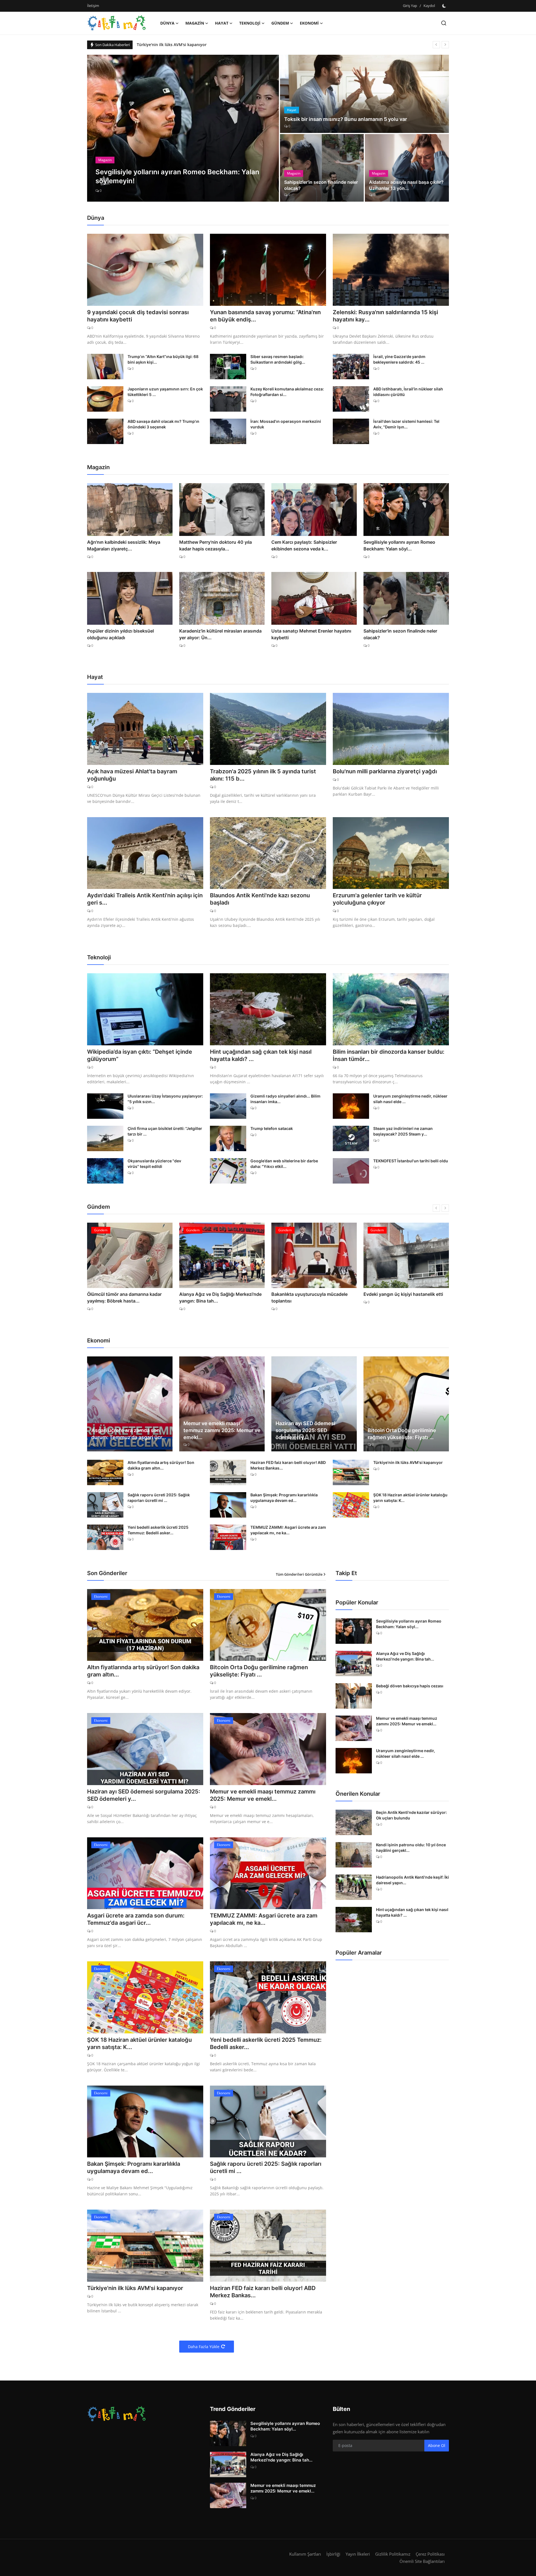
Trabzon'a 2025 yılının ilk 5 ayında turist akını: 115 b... (263, 775)
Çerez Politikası (430, 2554)
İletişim (93, 6)
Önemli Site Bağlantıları (422, 2561)
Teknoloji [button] (250, 23)
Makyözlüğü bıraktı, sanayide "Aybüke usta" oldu (404, 1297)
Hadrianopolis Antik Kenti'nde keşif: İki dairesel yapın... (412, 1880)
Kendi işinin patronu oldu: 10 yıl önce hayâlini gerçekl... (411, 1848)
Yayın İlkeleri (358, 2554)
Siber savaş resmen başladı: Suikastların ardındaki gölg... (278, 359)
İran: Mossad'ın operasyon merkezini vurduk (286, 424)
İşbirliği (333, 2554)
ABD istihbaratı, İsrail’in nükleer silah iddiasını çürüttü (408, 392)
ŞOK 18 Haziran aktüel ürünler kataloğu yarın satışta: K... (410, 1498)
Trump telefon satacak (272, 1128)
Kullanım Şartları (305, 2554)
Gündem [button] (280, 23)
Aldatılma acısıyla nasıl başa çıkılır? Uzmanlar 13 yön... (406, 185)
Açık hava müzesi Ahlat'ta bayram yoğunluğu (132, 775)
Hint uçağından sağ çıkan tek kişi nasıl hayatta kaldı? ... (261, 1055)
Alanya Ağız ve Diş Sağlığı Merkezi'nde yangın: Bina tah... (128, 1297)
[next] (445, 45)
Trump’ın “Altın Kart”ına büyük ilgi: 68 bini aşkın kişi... (163, 359)
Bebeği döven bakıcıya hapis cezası (410, 1686)
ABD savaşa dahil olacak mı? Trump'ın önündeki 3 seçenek (163, 424)
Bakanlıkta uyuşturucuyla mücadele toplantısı (217, 1297)
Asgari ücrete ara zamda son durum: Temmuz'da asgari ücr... (129, 1434)
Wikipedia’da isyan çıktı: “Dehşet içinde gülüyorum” (140, 1055)
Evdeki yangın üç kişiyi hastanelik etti (311, 1294)
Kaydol (429, 6)
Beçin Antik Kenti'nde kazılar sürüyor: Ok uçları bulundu (411, 1815)
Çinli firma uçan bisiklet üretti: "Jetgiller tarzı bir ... (165, 1131)
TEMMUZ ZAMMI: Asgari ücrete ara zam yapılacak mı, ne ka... (288, 1530)
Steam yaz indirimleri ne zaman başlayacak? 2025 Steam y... (403, 1131)
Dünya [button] (167, 23)
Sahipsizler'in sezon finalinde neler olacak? (321, 185)
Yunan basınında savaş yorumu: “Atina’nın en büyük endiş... (265, 316)
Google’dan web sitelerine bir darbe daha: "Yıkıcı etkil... (284, 1164)
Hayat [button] (222, 23)
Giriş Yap (410, 6)
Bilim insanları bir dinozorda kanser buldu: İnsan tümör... (389, 1055)
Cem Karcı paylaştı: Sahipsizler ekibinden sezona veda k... (304, 545)
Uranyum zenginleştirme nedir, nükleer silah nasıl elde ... (410, 1099)
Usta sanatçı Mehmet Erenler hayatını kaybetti (311, 634)
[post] (183, 128)
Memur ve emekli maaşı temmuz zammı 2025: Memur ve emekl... (222, 1430)
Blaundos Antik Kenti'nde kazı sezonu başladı (260, 899)
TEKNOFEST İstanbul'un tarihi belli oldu (411, 1161)
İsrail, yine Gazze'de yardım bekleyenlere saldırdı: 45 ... (399, 359)
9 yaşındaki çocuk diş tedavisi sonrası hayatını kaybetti (138, 316)
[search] (444, 23)
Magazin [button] (195, 23)
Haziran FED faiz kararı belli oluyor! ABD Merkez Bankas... (288, 1465)
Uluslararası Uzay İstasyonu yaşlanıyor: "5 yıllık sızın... (165, 1099)
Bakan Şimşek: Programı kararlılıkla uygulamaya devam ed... (284, 1498)
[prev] (436, 45)
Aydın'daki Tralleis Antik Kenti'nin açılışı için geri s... (145, 899)
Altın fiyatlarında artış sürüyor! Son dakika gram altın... (161, 1465)
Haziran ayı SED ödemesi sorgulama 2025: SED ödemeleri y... (305, 1430)
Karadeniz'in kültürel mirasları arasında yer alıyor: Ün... (220, 634)
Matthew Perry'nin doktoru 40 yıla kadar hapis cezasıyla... (216, 545)
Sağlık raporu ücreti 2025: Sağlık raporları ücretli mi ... (159, 1498)
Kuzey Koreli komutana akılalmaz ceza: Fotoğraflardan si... (287, 392)
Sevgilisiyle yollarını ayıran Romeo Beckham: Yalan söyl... (399, 545)
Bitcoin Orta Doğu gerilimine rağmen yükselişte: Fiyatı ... (402, 1434)
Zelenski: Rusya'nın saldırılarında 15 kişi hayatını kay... (385, 316)
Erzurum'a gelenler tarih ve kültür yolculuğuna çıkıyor (377, 899)
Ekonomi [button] (309, 23)
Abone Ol (437, 2445)
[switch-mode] (445, 6)
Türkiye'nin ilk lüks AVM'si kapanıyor (172, 45)
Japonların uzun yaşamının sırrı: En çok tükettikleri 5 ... (165, 392)
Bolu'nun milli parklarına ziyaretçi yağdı (385, 771)
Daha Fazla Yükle (204, 2347)
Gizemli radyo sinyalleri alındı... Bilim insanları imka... (285, 1099)
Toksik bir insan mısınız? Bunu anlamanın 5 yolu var (346, 119)
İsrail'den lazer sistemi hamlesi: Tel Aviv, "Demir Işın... (406, 424)
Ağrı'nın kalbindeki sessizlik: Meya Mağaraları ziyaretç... (124, 545)
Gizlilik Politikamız (393, 2554)
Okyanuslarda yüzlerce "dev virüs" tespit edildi (154, 1164)
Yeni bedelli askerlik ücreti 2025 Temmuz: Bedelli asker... (158, 1530)
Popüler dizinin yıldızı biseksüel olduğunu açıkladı (120, 634)
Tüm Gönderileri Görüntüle (299, 1574)
